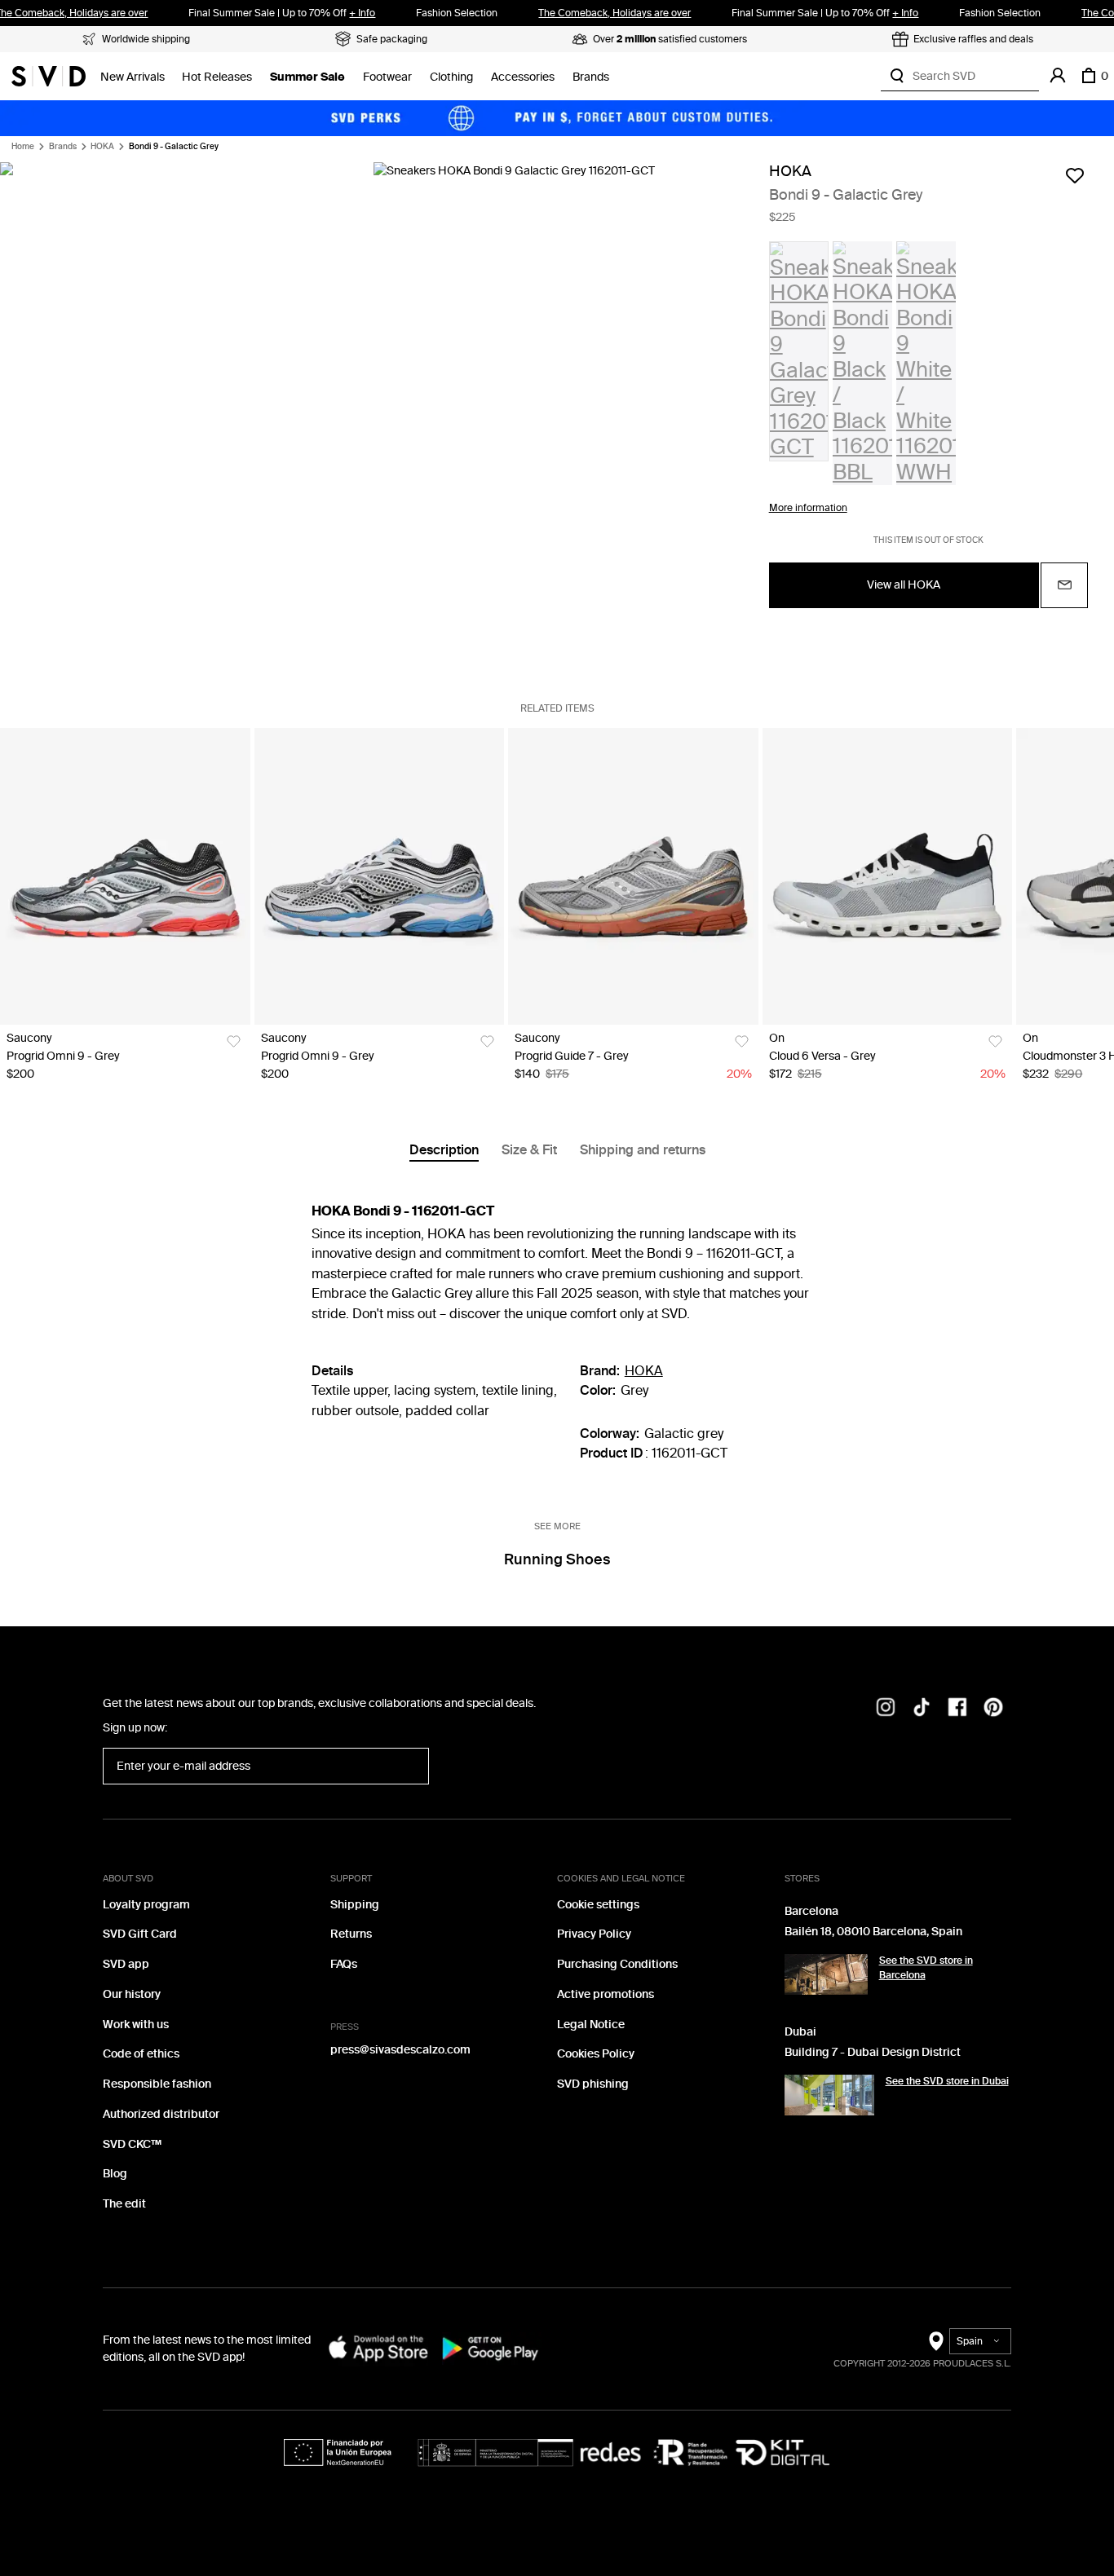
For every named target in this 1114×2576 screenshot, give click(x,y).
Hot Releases (217, 77)
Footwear (387, 77)
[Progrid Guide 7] (633, 876)
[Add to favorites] (1075, 175)
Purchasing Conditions (617, 1964)
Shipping (355, 1905)
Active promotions (606, 1994)
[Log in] (1058, 76)
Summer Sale (307, 77)
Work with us (136, 2025)
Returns (351, 1934)
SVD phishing (593, 2084)
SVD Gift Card (140, 1934)
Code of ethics (141, 2054)
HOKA (102, 147)
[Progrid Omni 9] (125, 876)
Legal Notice (591, 2025)
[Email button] (1064, 585)
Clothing (451, 77)
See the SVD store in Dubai (947, 2081)
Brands (591, 77)
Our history (132, 1994)
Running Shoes (557, 1559)
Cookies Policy (596, 2054)
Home (23, 147)
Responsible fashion (157, 2084)
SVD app (126, 1964)
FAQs (344, 1964)
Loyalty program (146, 1905)
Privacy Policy (594, 1934)
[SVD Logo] (49, 76)
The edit (124, 2204)
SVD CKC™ (132, 2144)
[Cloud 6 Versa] (888, 876)
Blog (115, 2174)
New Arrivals (133, 77)
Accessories (523, 77)
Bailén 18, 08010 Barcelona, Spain (873, 1932)
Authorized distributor (161, 2114)
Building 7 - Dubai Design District (873, 2052)
